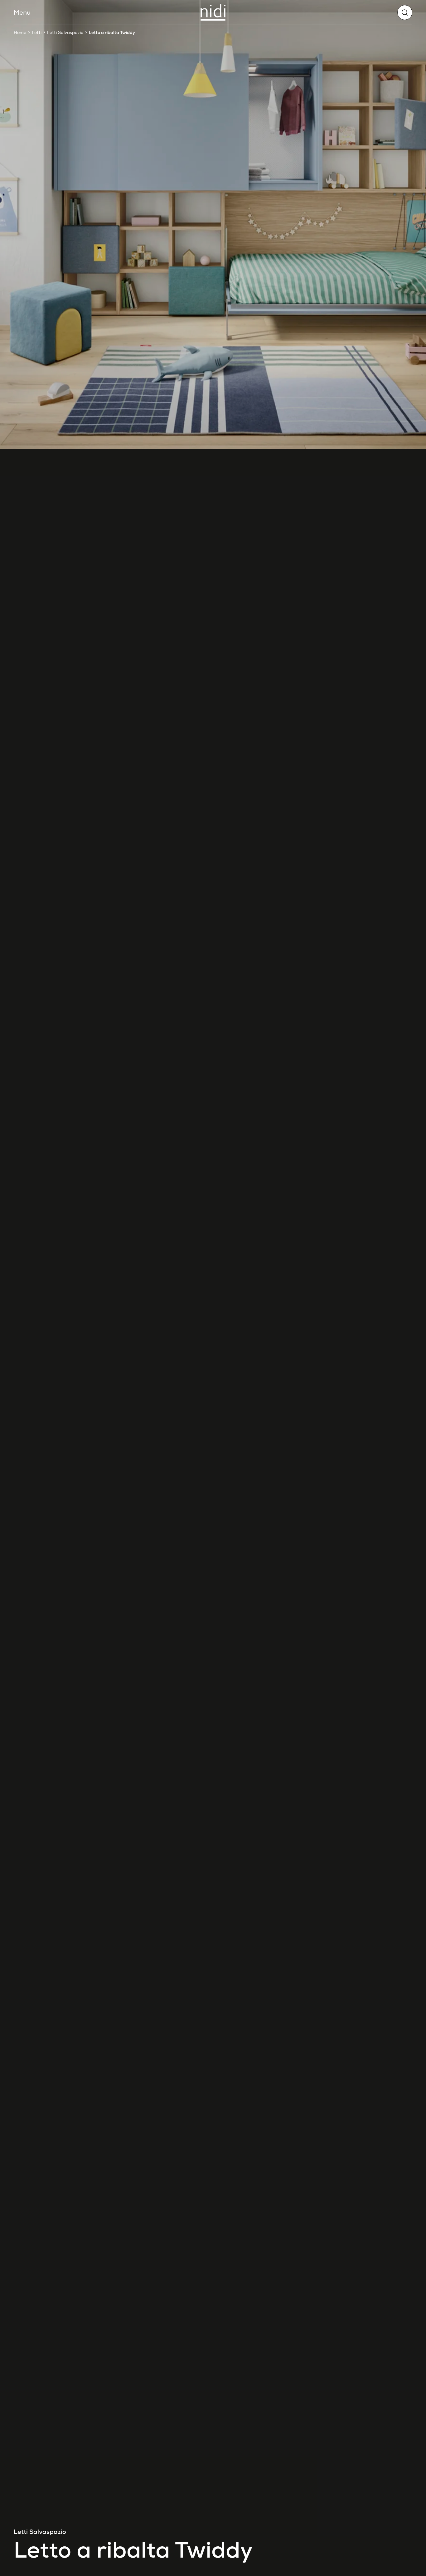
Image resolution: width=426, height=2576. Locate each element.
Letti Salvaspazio (65, 32)
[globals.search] (405, 12)
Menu (22, 12)
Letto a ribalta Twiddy (112, 32)
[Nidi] (213, 12)
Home (20, 32)
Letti (37, 32)
